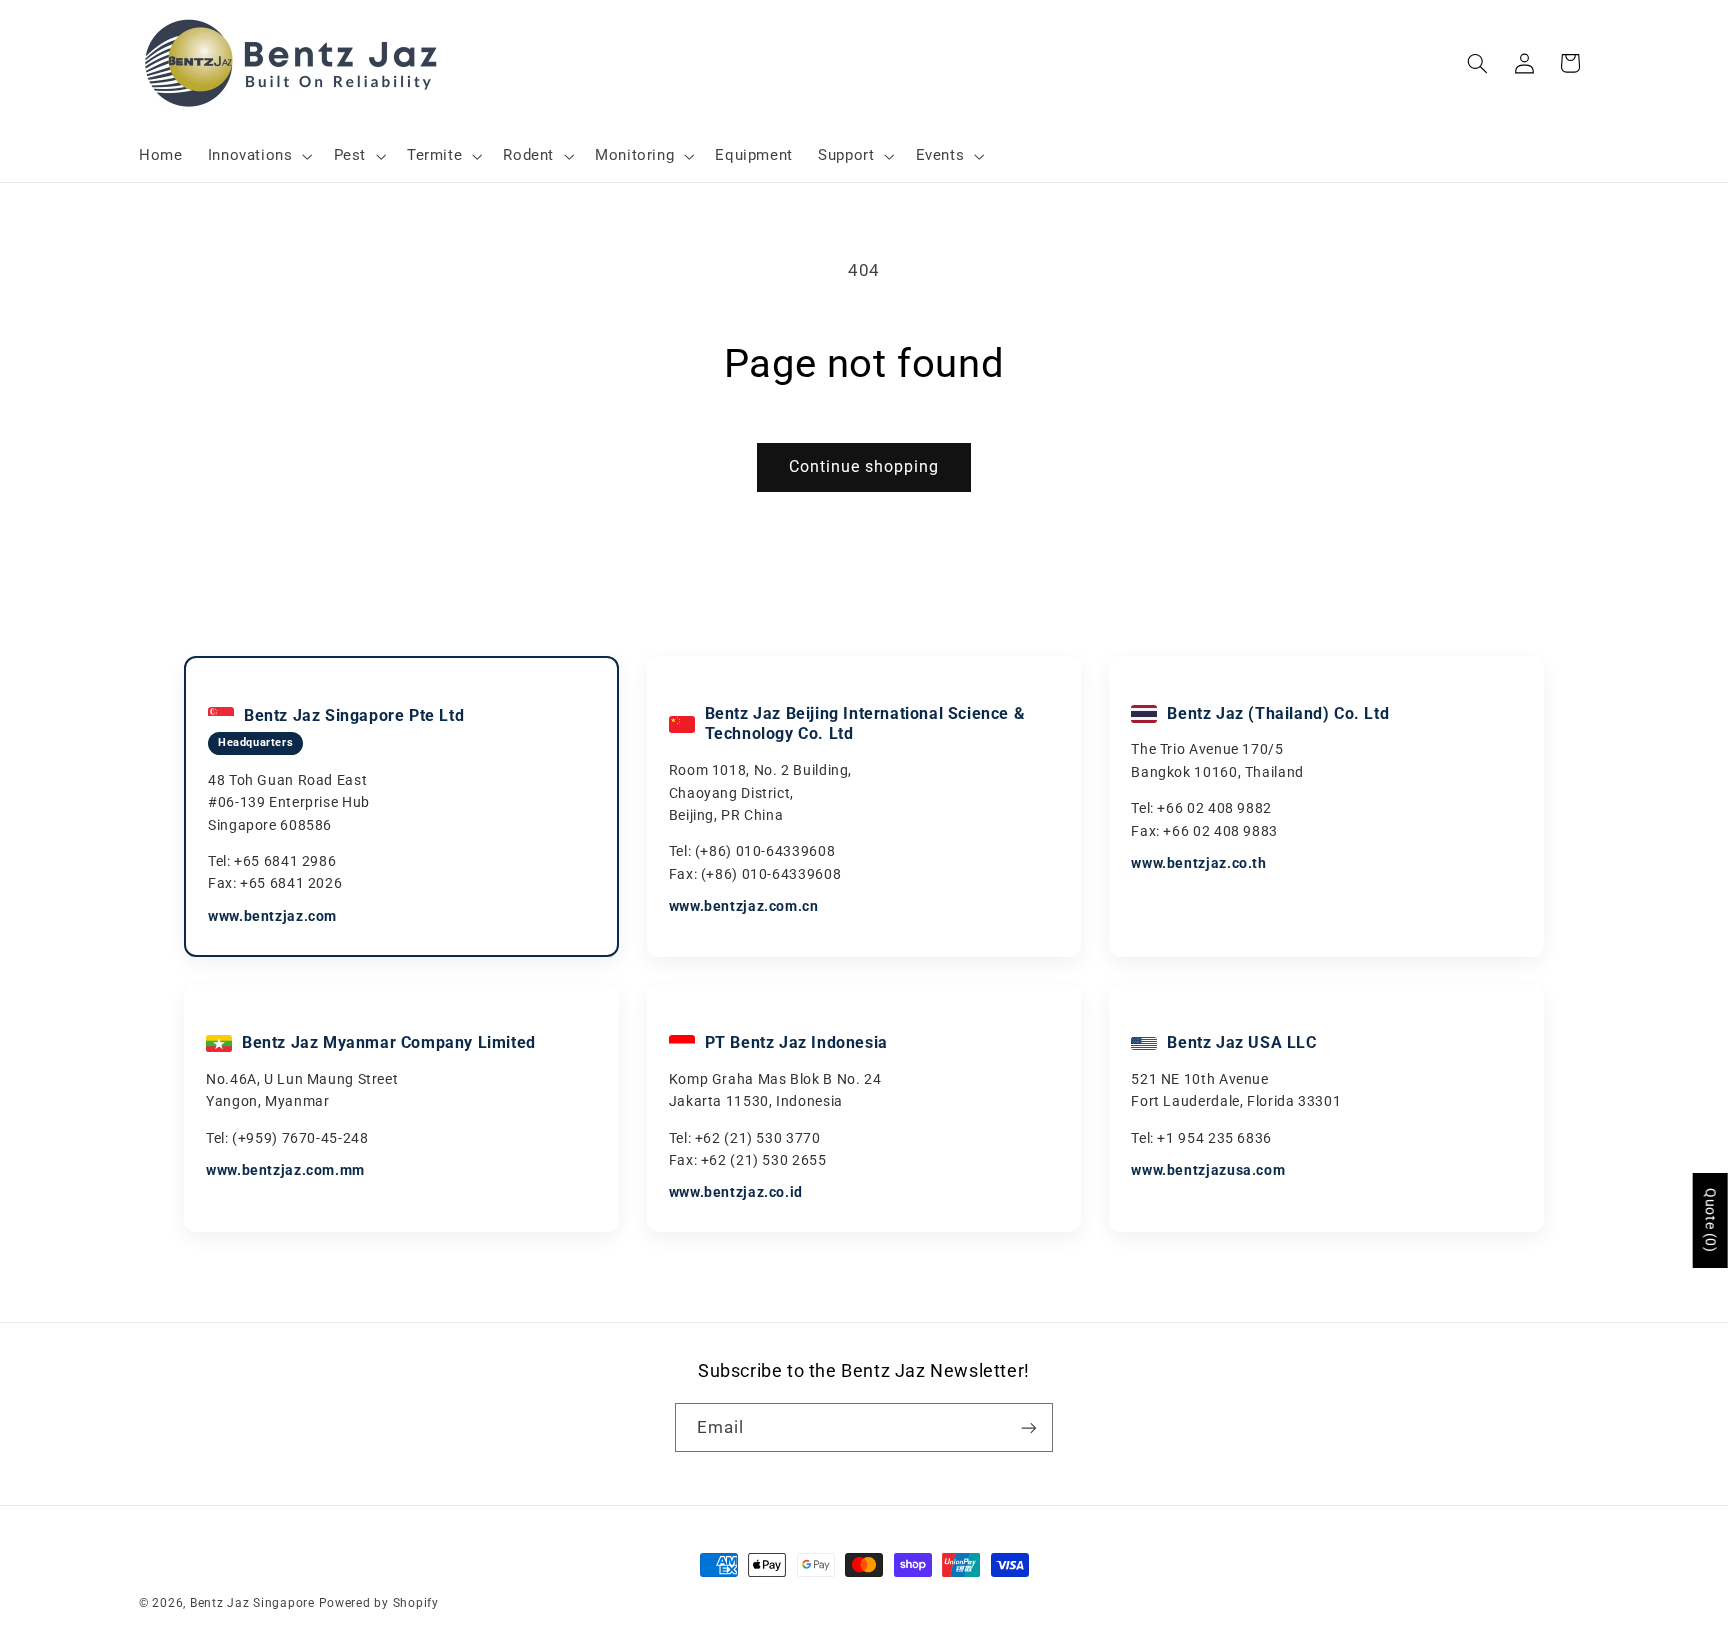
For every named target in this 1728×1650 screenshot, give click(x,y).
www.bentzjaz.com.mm (285, 1170)
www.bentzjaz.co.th (1198, 863)
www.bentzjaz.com (272, 916)
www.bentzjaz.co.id (736, 1192)
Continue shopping (864, 466)
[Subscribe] (1029, 1427)
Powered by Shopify (379, 1603)
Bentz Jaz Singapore (252, 1603)
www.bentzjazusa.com (1208, 1170)
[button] (258, 156)
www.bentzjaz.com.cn (744, 906)
